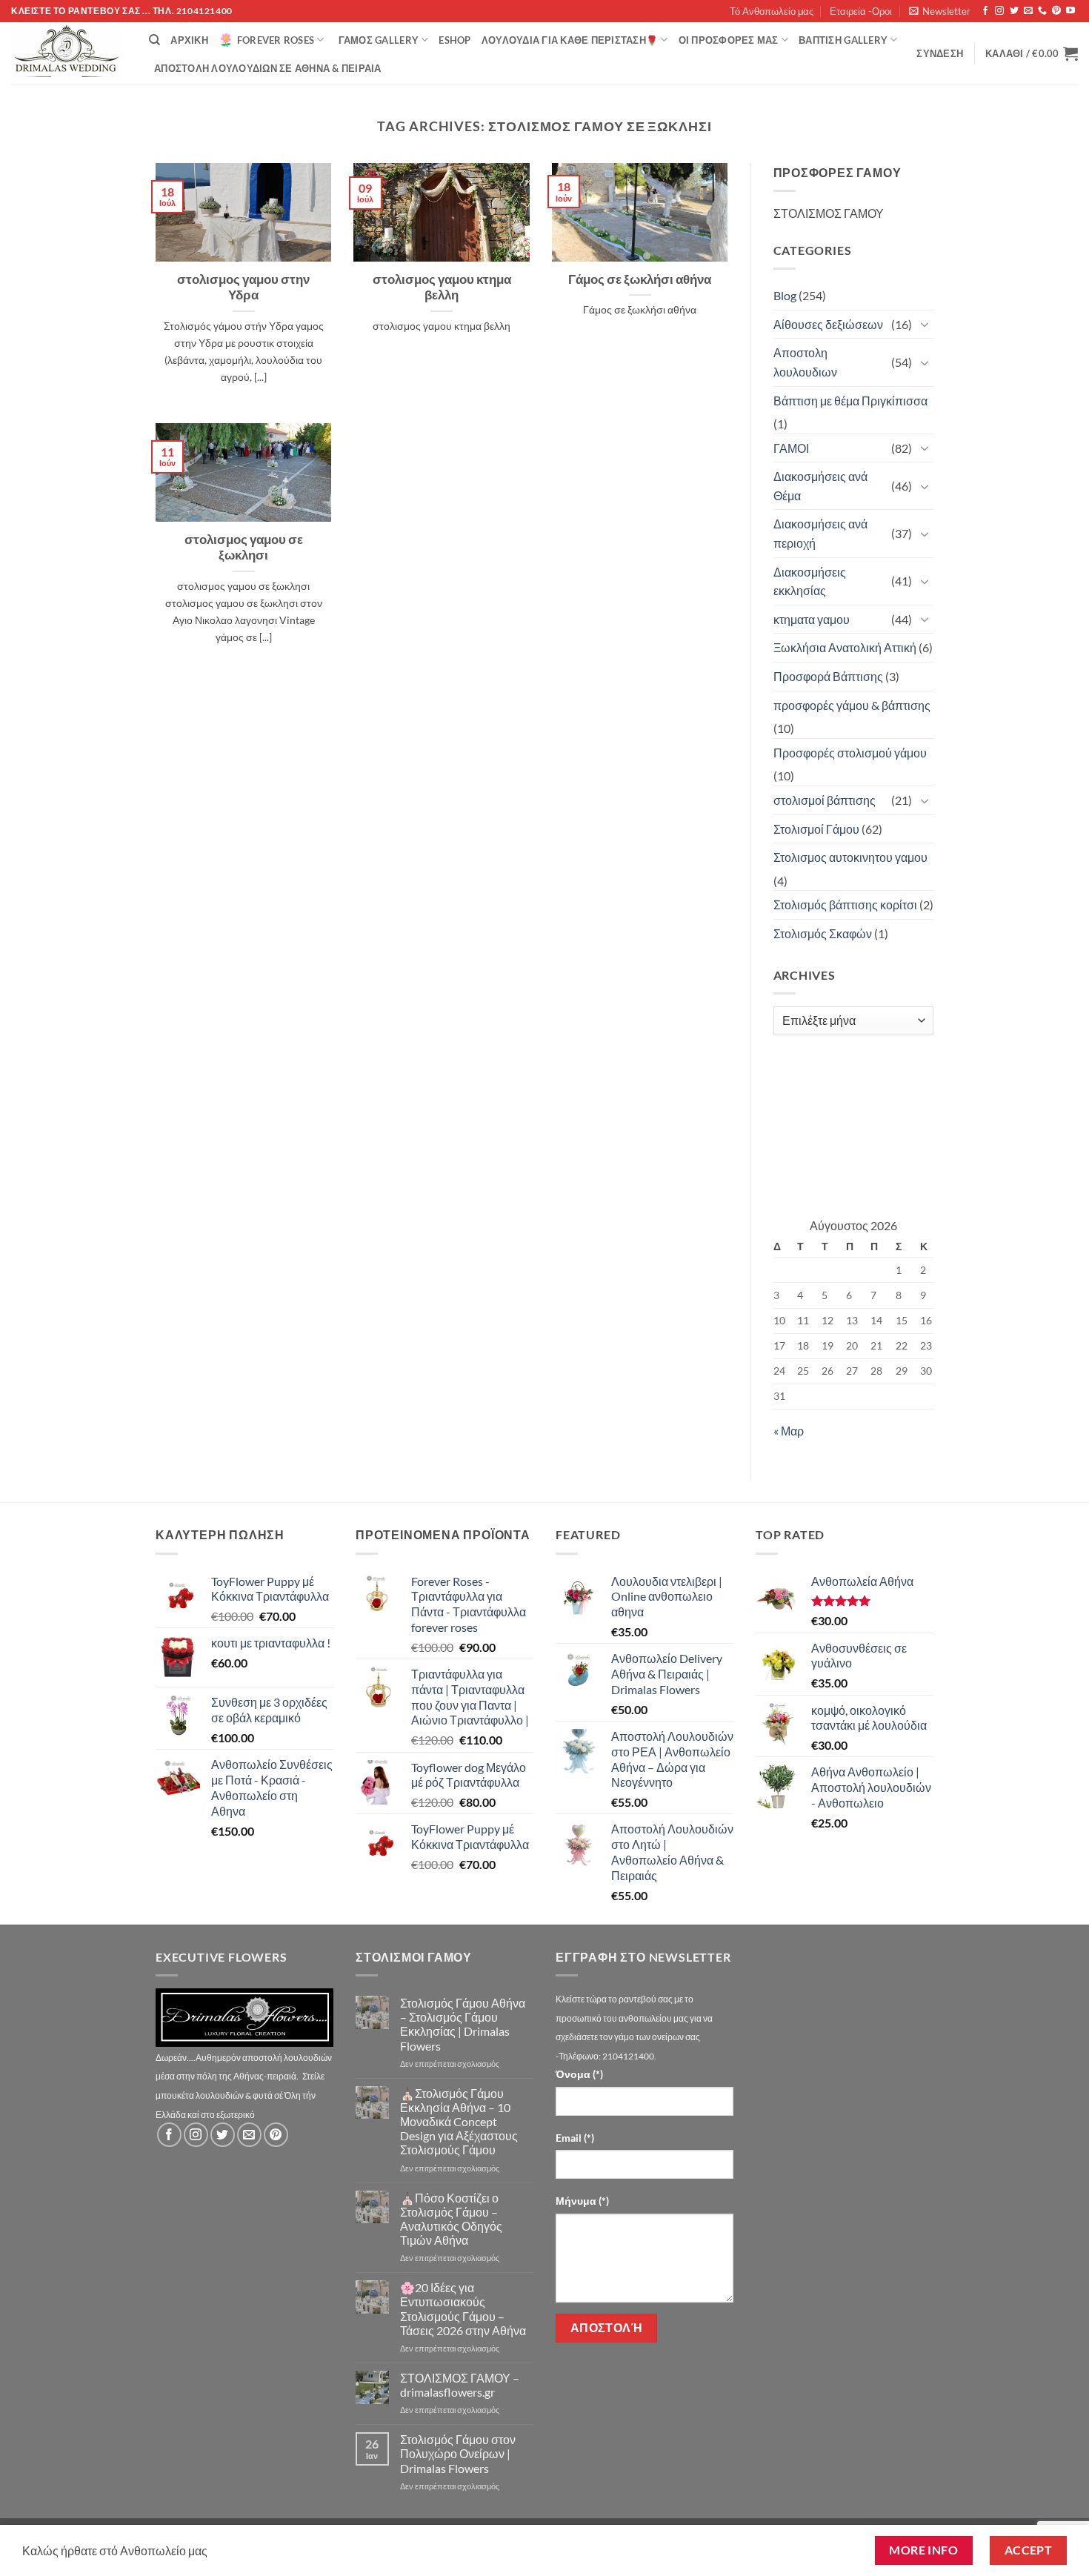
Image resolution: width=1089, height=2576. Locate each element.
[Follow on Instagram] (999, 11)
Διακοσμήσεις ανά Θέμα (820, 486)
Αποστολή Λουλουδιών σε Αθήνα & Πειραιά (268, 68)
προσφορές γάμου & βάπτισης (852, 705)
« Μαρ (789, 1431)
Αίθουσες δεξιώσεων (828, 324)
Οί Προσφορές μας (729, 40)
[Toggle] (925, 324)
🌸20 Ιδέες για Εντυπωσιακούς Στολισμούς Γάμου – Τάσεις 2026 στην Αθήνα (463, 2309)
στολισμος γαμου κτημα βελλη (442, 288)
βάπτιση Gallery (843, 40)
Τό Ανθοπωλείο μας (772, 11)
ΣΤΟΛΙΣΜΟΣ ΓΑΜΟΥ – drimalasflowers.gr (460, 2385)
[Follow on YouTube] (1070, 11)
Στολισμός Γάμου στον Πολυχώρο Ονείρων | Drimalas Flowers (458, 2453)
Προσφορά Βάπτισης (828, 676)
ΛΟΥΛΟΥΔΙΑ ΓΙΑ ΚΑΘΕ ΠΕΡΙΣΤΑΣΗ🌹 (570, 40)
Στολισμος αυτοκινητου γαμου (850, 857)
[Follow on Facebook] (985, 11)
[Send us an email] (1028, 11)
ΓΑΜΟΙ (791, 448)
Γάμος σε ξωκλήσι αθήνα (640, 279)
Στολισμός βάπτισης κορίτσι (845, 904)
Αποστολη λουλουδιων (805, 362)
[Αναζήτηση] (154, 40)
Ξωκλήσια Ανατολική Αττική (845, 647)
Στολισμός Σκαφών (823, 933)
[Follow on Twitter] (1014, 11)
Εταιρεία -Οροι (861, 11)
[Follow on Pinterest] (1056, 11)
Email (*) (575, 2138)
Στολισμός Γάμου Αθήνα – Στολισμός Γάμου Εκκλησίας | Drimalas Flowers (463, 2024)
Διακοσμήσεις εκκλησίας (810, 581)
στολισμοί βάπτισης (825, 800)
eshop (454, 40)
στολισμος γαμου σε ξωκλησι (244, 548)
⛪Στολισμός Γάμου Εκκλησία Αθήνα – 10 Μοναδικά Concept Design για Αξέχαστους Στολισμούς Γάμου (459, 2122)
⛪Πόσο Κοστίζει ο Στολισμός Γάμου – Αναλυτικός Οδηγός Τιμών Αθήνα (451, 2219)
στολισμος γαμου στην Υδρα (243, 288)
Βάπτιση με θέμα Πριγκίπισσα (850, 401)
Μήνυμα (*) (582, 2201)
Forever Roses (276, 40)
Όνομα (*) (579, 2074)
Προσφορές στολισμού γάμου (850, 753)
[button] (940, 11)
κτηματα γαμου (812, 619)
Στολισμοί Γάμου (816, 829)
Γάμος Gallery (379, 40)
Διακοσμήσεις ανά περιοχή (820, 533)
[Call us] (1042, 11)
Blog (785, 295)
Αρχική (189, 40)
